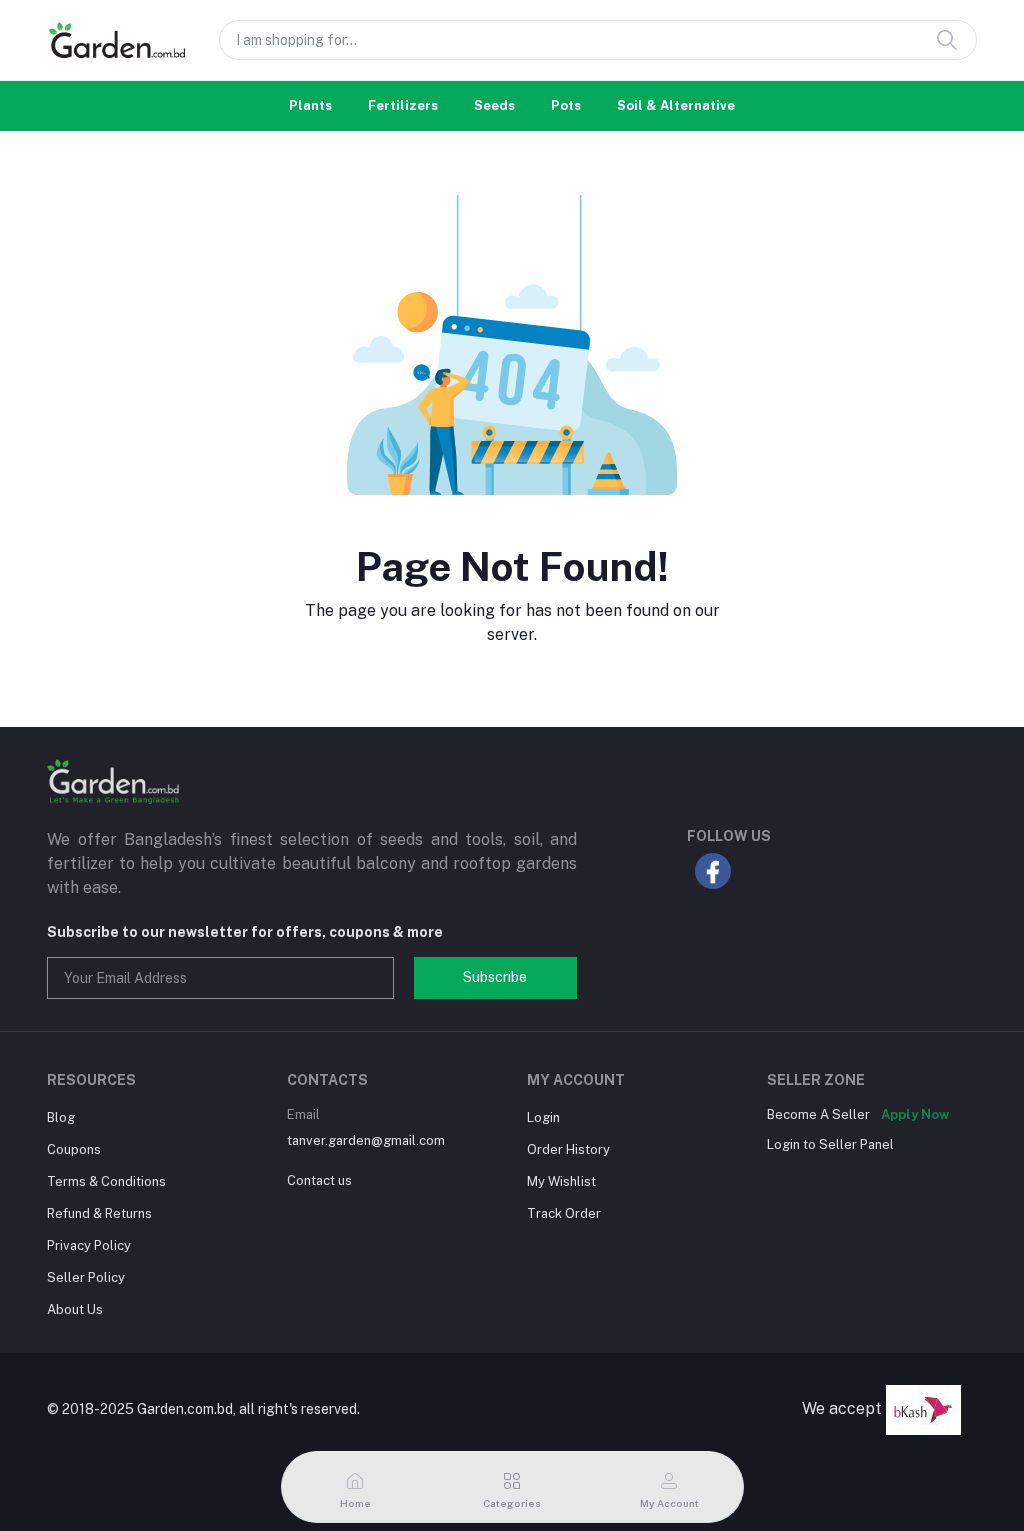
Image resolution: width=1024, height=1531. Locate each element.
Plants (310, 105)
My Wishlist (561, 1181)
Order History (568, 1149)
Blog (61, 1117)
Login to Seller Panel (830, 1144)
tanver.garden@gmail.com (366, 1140)
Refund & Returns (99, 1213)
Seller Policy (86, 1277)
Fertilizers (403, 105)
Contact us (319, 1180)
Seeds (494, 105)
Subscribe (495, 977)
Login (543, 1117)
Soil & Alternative (676, 105)
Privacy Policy (89, 1245)
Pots (566, 105)
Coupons (74, 1149)
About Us (75, 1309)
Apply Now (915, 1114)
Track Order (564, 1213)
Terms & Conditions (106, 1181)
